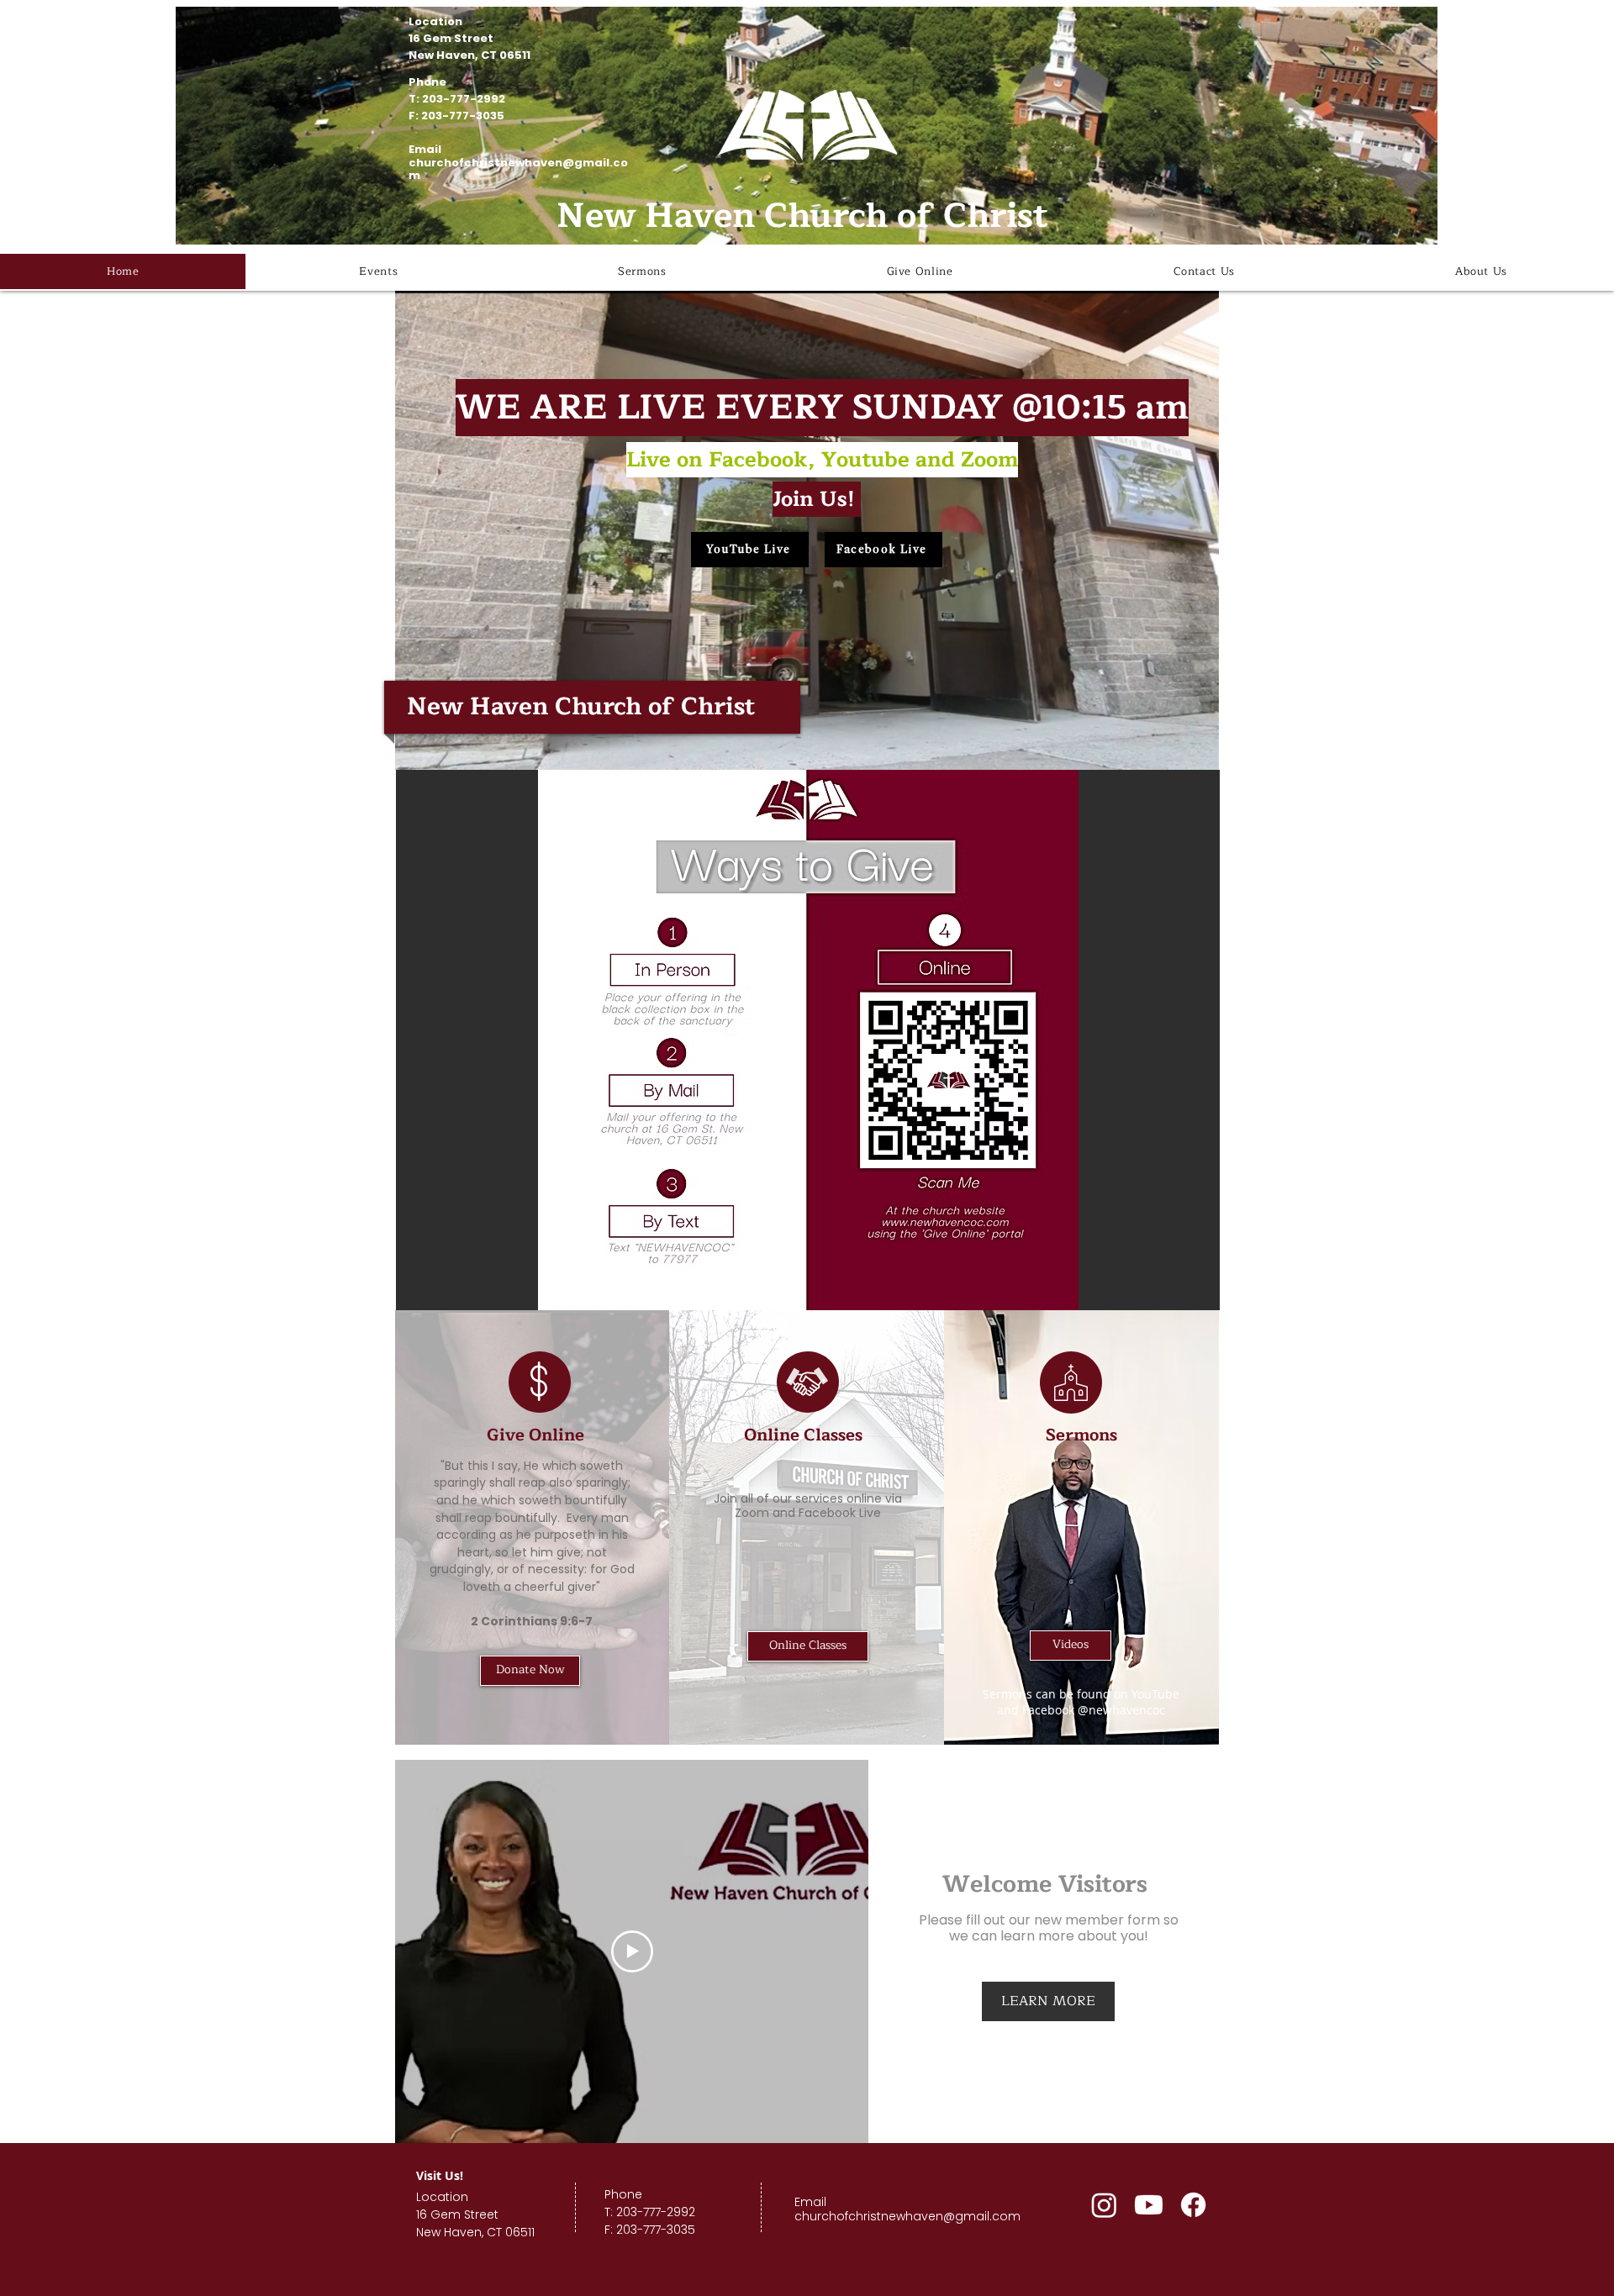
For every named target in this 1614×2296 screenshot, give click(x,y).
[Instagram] (1104, 2205)
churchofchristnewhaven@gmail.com (518, 169)
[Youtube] (1149, 2205)
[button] (1197, 751)
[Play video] (632, 1951)
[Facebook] (1193, 2205)
